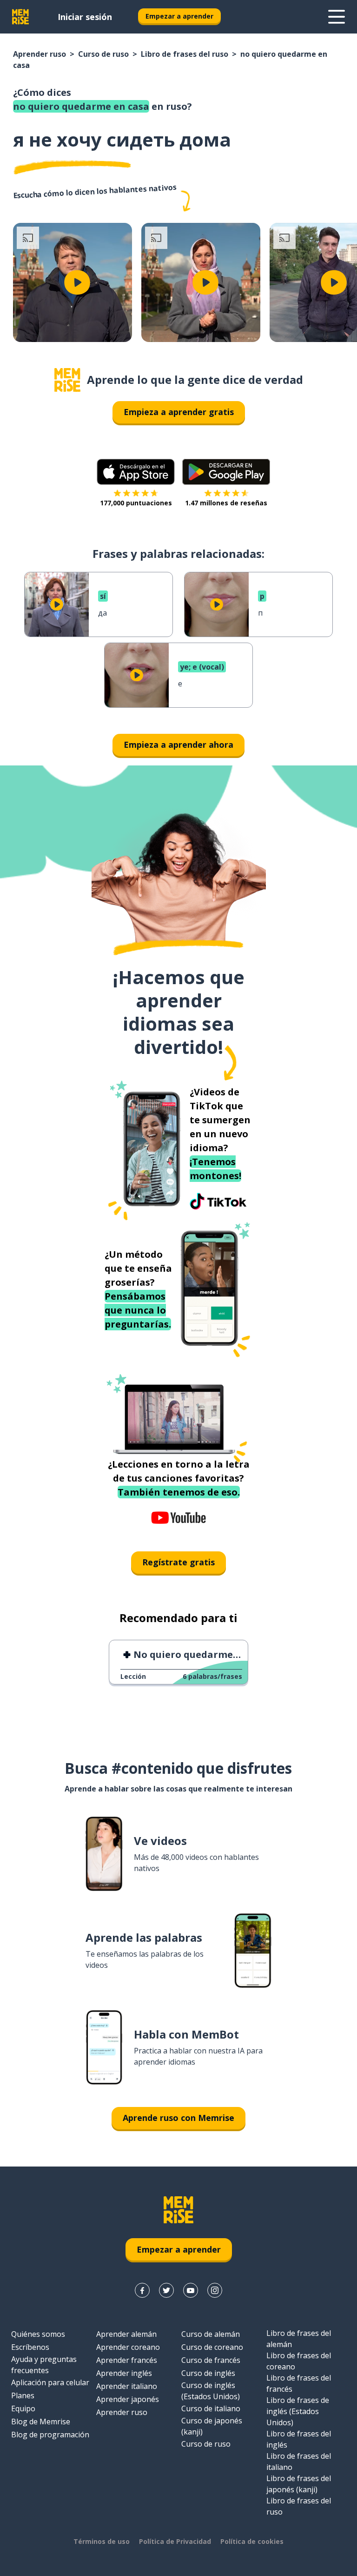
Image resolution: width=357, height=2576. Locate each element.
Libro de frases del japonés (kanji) (299, 2484)
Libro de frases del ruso (185, 54)
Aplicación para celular (50, 2382)
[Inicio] (67, 380)
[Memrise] (20, 17)
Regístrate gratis (178, 1562)
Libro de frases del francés (299, 2383)
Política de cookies (252, 2541)
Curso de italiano (211, 2408)
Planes (23, 2395)
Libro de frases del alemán (299, 2339)
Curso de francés (211, 2360)
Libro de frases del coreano (299, 2361)
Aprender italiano (127, 2386)
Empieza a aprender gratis (179, 412)
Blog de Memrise (41, 2422)
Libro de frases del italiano (299, 2462)
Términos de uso (102, 2541)
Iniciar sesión (85, 17)
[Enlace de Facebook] (142, 2290)
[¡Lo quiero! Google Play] (226, 472)
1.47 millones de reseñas (226, 503)
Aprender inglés (124, 2373)
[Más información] (337, 17)
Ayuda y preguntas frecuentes (44, 2365)
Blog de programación (50, 2435)
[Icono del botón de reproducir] (77, 282)
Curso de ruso (103, 54)
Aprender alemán (126, 2334)
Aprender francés (127, 2360)
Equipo (23, 2408)
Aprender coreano (128, 2347)
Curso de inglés (208, 2373)
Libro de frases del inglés (299, 2439)
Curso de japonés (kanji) (212, 2426)
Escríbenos (30, 2347)
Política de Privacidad (175, 2541)
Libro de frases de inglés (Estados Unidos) (298, 2411)
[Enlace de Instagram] (215, 2290)
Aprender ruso (40, 54)
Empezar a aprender (179, 16)
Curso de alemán (211, 2334)
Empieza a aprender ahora (178, 745)
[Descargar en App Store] (136, 472)
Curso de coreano (212, 2347)
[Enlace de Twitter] (166, 2290)
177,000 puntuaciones (136, 503)
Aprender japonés (128, 2399)
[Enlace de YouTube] (191, 2290)
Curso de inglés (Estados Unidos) (211, 2391)
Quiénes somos (38, 2334)
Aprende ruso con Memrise (178, 2118)
